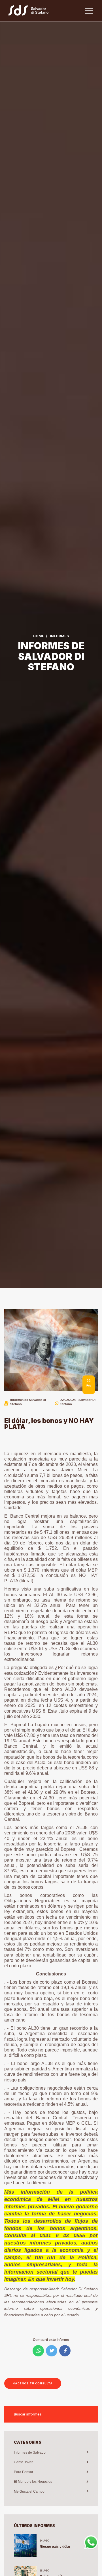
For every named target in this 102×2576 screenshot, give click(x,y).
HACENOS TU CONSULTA (33, 2383)
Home (39, 636)
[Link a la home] (31, 11)
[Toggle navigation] (89, 11)
